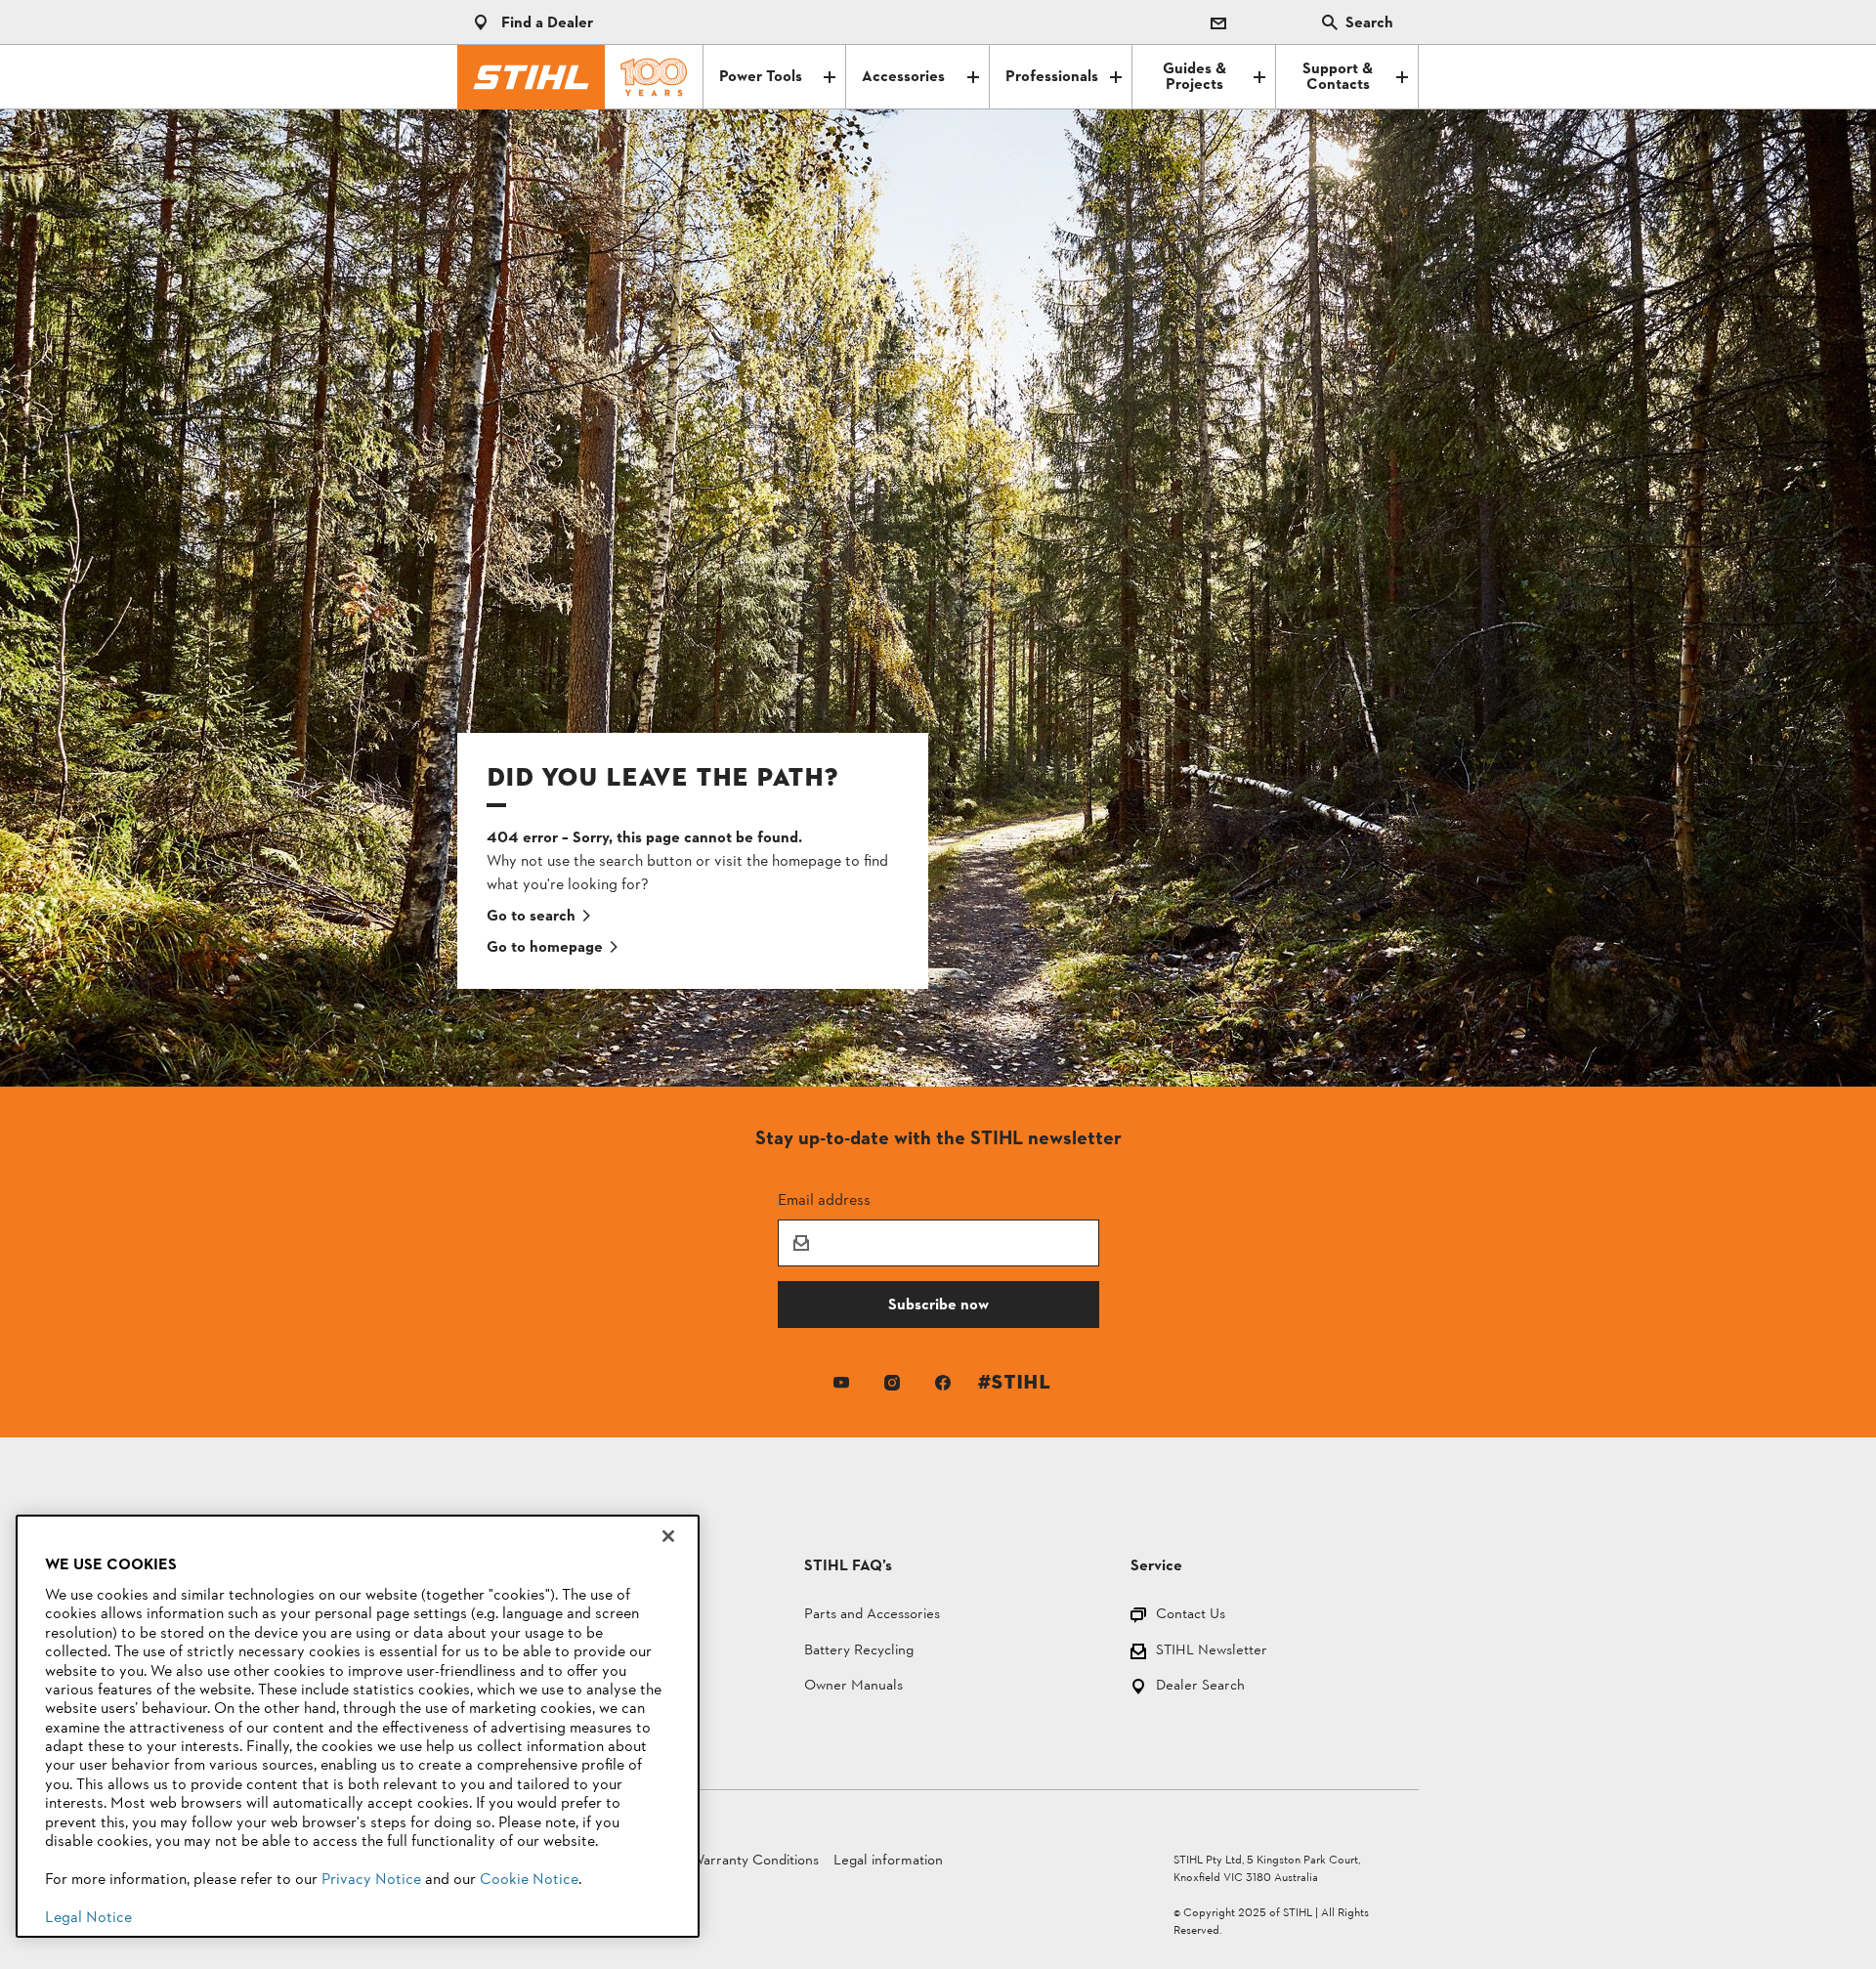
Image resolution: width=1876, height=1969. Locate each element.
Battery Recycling (859, 1652)
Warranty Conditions (755, 1861)
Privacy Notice (371, 1880)
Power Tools (761, 77)
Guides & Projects (1194, 77)
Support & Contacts (1338, 77)
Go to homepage (545, 948)
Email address (824, 1199)
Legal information (888, 1861)
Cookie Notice (529, 1880)
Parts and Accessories (872, 1616)
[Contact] (1218, 22)
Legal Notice (88, 1918)
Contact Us (1191, 1616)
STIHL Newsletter (1212, 1652)
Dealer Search (1200, 1687)
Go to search (531, 917)
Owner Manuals (853, 1687)
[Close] (668, 1536)
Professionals (1052, 77)
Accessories (903, 77)
